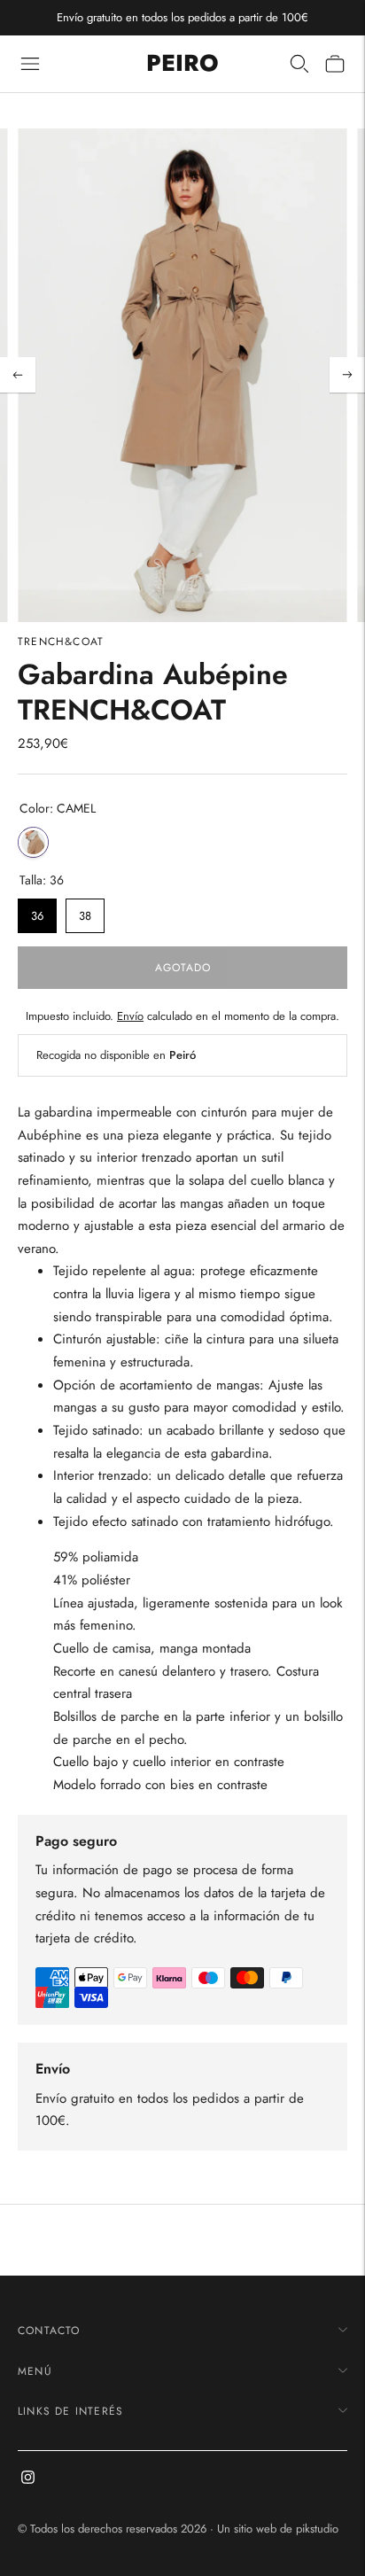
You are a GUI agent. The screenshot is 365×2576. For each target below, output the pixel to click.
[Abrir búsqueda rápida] (299, 64)
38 (85, 911)
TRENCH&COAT (61, 642)
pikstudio (317, 2529)
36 (37, 911)
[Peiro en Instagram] (28, 2479)
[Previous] (18, 375)
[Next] (347, 375)
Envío (130, 1016)
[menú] (30, 64)
